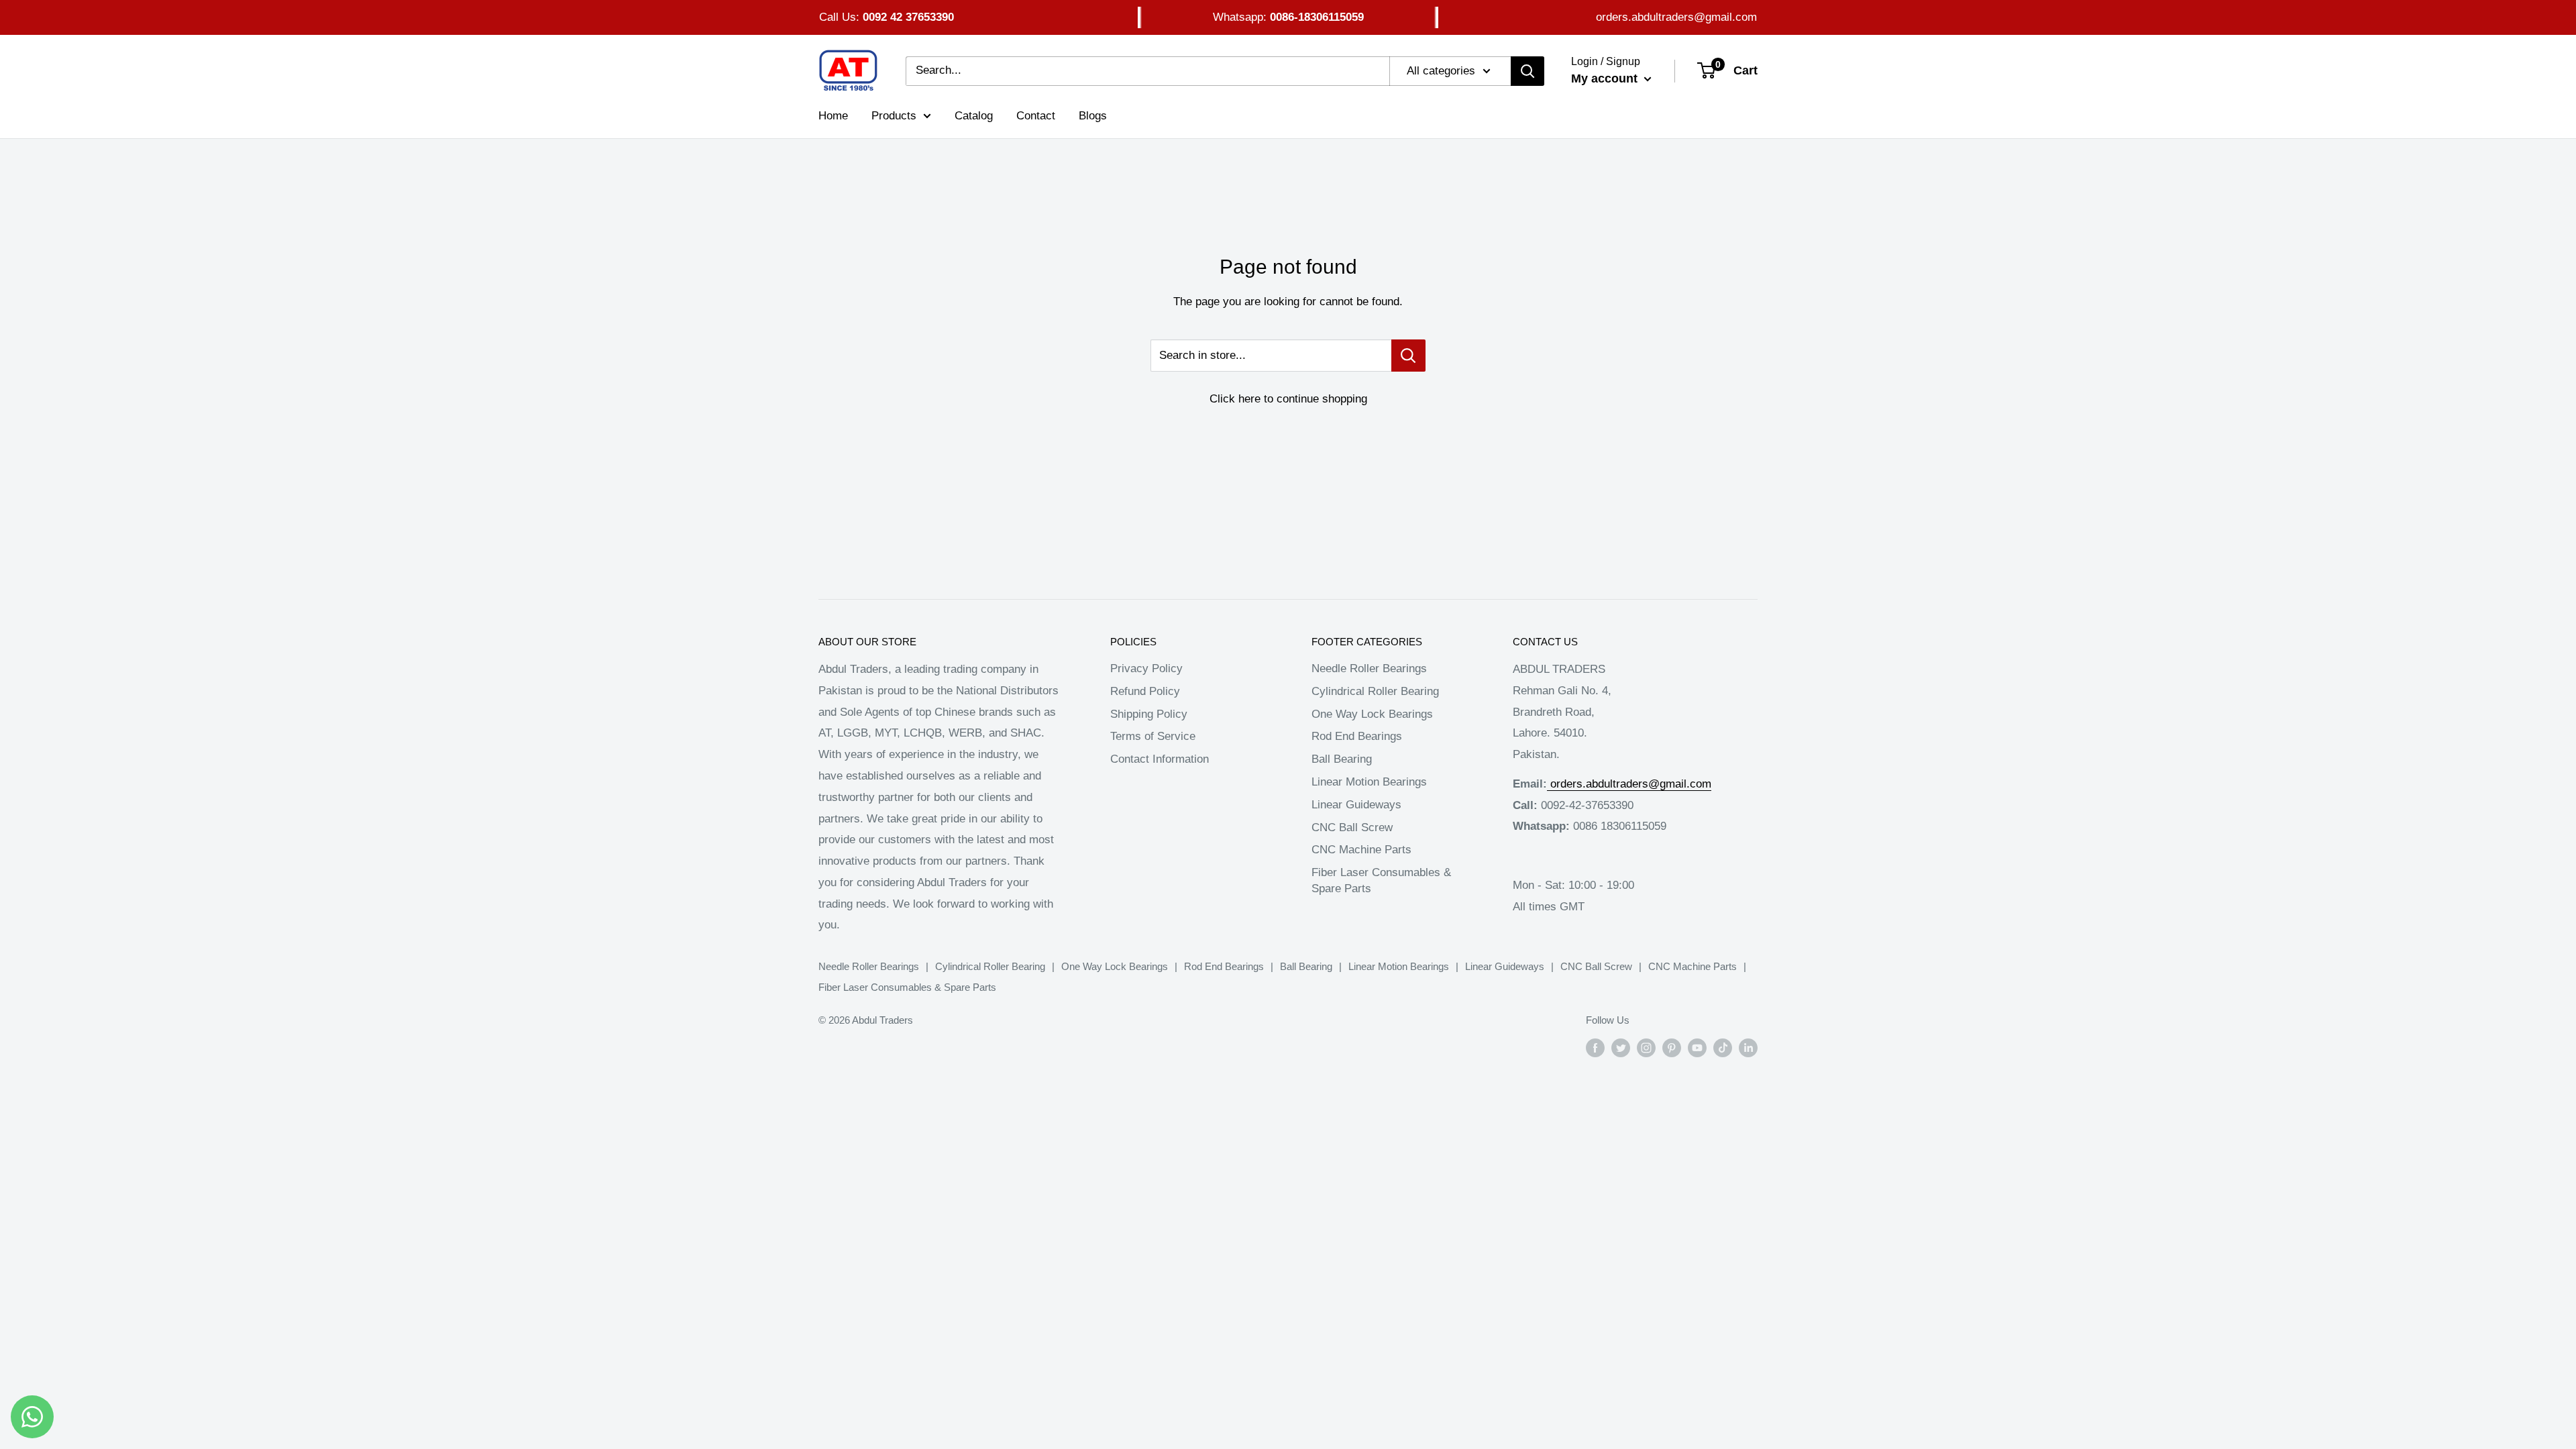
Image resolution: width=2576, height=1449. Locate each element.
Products (894, 116)
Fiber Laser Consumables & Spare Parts (1381, 880)
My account (1606, 78)
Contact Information (1160, 759)
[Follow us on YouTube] (1697, 1048)
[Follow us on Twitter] (1621, 1048)
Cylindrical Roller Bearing (1375, 691)
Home (833, 116)
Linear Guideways (1356, 805)
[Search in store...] (1408, 356)
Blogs (1093, 116)
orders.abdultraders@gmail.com (1676, 17)
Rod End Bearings (1357, 736)
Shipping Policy (1149, 714)
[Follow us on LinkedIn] (1748, 1048)
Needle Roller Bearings (1369, 668)
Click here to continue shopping (1288, 399)
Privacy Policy (1146, 668)
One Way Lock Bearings (1372, 714)
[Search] (1527, 71)
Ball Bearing (1342, 759)
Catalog (974, 116)
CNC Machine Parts (1361, 850)
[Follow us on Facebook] (1595, 1048)
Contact (1036, 116)
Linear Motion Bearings (1369, 782)
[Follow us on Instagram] (1646, 1048)
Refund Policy (1145, 691)
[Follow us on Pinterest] (1672, 1048)
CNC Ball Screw (1352, 827)
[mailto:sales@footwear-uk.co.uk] (1549, 784)
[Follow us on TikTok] (1723, 1048)
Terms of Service (1153, 736)
